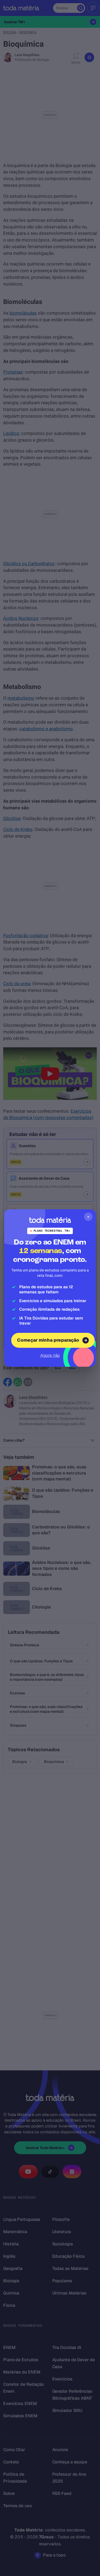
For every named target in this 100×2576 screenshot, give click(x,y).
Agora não (50, 1355)
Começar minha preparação (48, 1340)
